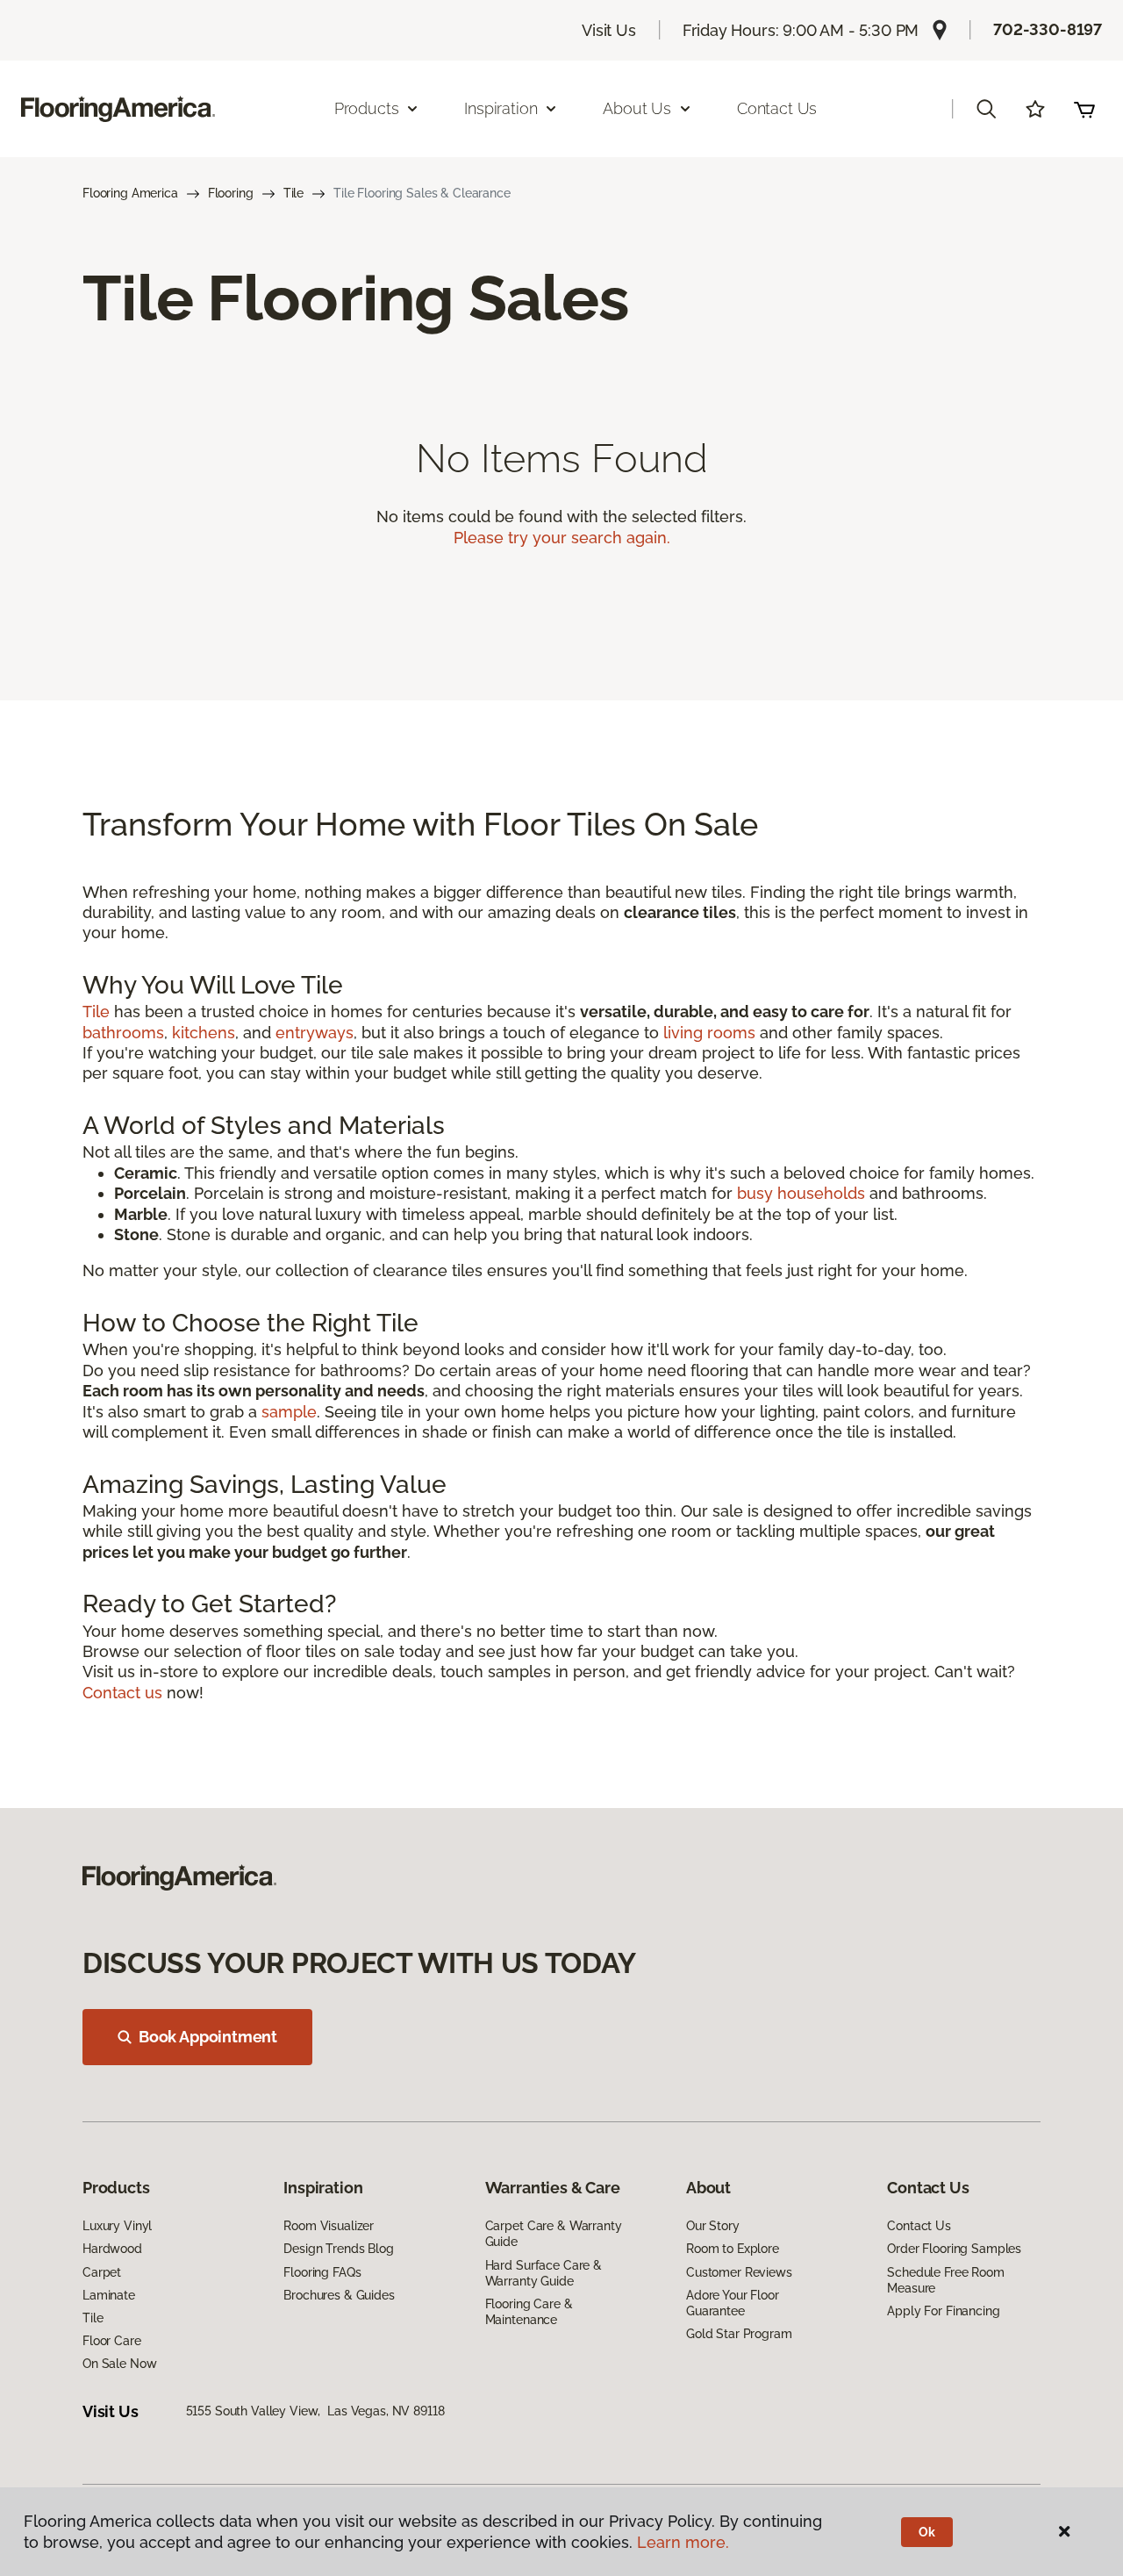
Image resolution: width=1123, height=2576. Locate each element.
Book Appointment (208, 2037)
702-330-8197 (1048, 29)
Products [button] (367, 108)
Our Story (713, 2226)
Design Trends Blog (338, 2249)
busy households (801, 1193)
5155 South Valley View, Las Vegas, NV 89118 (315, 2411)
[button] (986, 109)
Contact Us (777, 108)
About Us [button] (637, 108)
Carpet (102, 2272)
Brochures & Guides (339, 2295)
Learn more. (683, 2542)
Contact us (122, 1693)
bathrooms (123, 1033)
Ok (927, 2532)
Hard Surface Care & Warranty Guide (544, 2273)
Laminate (109, 2295)
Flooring (231, 193)
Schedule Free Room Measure (945, 2280)
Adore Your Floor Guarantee (733, 2303)
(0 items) (1084, 109)
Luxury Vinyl (117, 2226)
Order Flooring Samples (954, 2249)
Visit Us (609, 30)
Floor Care (112, 2341)
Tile (293, 193)
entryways (315, 1033)
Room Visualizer (329, 2226)
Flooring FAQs (322, 2272)
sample (289, 1412)
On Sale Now (119, 2364)
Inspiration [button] (501, 108)
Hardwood (112, 2249)
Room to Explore (733, 2249)
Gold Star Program (739, 2334)
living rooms (709, 1033)
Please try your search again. (562, 538)
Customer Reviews (739, 2272)
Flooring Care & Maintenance (529, 2312)
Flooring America (130, 193)
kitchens (204, 1033)
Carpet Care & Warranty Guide (554, 2234)
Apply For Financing (943, 2311)
